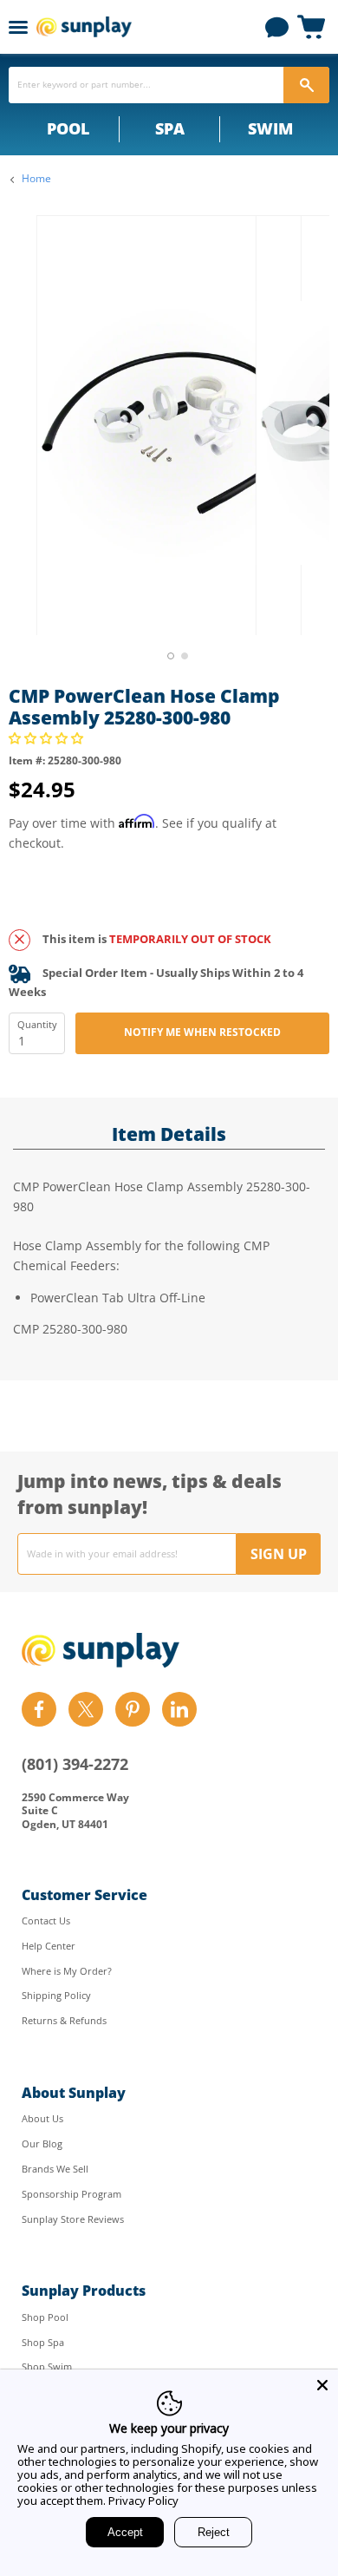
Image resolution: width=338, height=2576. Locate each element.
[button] (48, 738)
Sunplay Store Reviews (73, 2219)
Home (36, 179)
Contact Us (46, 1921)
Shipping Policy (56, 1995)
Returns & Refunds (64, 2020)
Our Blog (42, 2143)
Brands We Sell (55, 2169)
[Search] (306, 85)
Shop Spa (43, 2342)
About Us (42, 2118)
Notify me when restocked (202, 1032)
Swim (270, 128)
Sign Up (279, 1554)
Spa (170, 128)
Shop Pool (45, 2317)
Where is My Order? (67, 1971)
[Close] (322, 2385)
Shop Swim (47, 2366)
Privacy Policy (143, 2501)
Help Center (49, 1946)
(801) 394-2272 (75, 1764)
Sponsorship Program (71, 2194)
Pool (68, 128)
